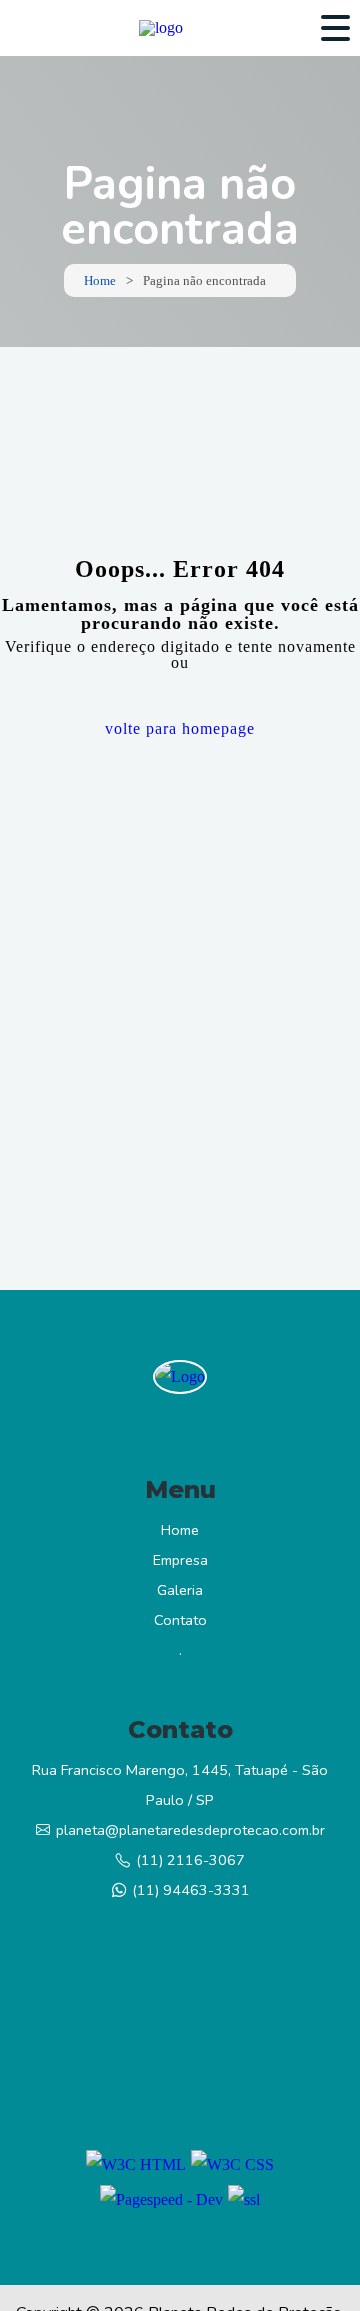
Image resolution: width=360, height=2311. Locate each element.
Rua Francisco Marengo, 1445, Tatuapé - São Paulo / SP (180, 1785)
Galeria (180, 1590)
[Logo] (180, 1377)
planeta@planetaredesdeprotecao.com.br (190, 1830)
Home (100, 280)
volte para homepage (180, 728)
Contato (180, 1620)
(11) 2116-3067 (190, 1860)
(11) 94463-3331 (191, 1890)
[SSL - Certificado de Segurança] (244, 2200)
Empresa (180, 1560)
